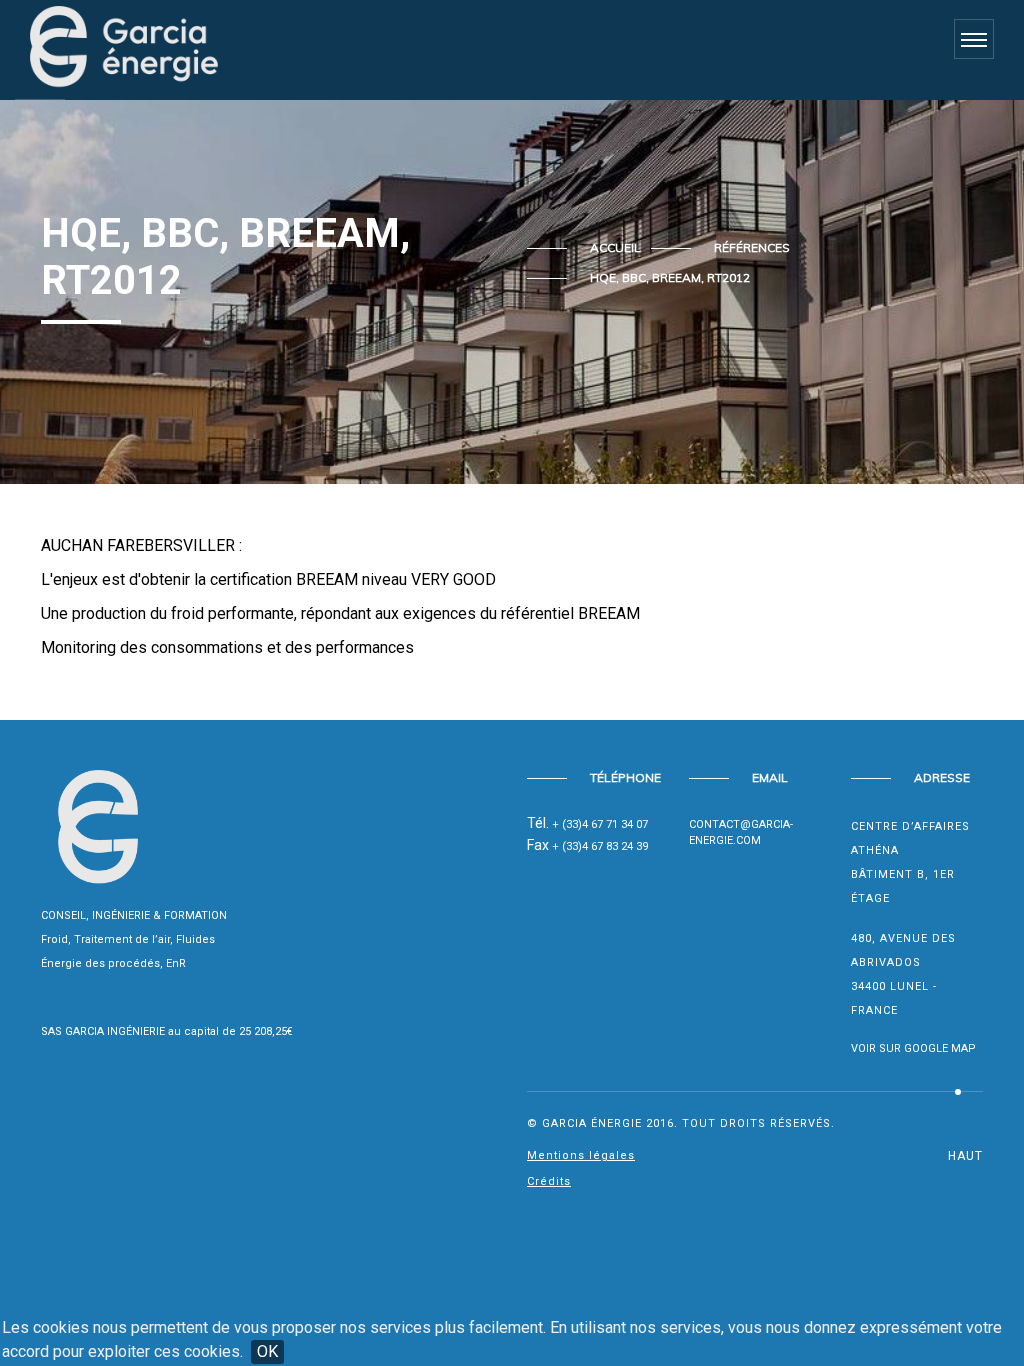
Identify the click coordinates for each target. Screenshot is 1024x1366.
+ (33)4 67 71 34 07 (600, 824)
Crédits (549, 1181)
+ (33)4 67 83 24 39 (600, 846)
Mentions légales (581, 1155)
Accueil (615, 247)
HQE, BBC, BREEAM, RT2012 (670, 277)
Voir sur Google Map (913, 1048)
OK (267, 1351)
